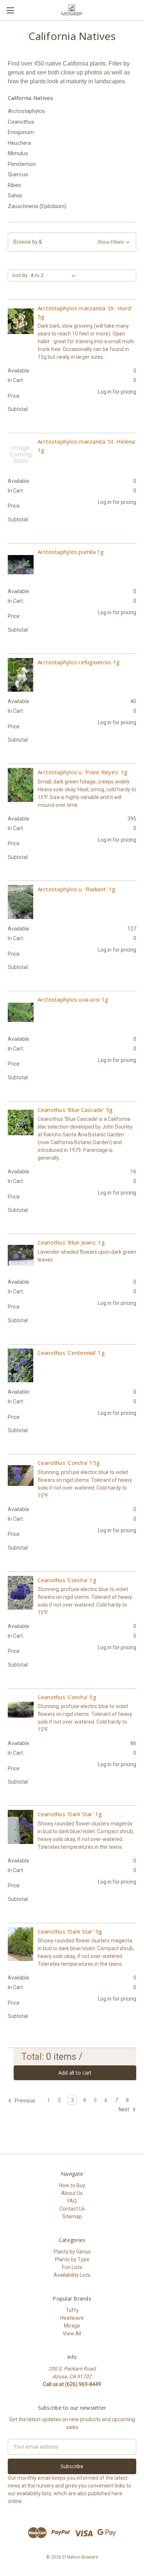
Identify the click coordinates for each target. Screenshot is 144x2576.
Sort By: (20, 275)
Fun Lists (72, 2267)
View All (72, 2333)
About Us (72, 2193)
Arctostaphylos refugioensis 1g (79, 662)
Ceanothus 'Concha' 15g (69, 1463)
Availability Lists (72, 2275)
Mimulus (18, 153)
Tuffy (72, 2310)
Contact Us (72, 2209)
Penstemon (22, 164)
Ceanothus (21, 122)
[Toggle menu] (10, 10)
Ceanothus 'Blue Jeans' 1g (71, 1242)
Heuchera (19, 143)
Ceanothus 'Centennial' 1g (71, 1353)
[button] (72, 242)
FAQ (72, 2201)
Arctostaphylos (26, 111)
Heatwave (72, 2318)
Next (124, 2109)
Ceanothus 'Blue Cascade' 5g (75, 1110)
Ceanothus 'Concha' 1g (67, 1580)
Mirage (72, 2326)
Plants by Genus (72, 2252)
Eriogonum (21, 132)
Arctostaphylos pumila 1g (71, 552)
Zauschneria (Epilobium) (37, 206)
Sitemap (72, 2216)
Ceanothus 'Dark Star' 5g (70, 1931)
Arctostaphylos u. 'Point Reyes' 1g (83, 772)
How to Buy (72, 2185)
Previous (24, 2101)
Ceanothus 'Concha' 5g (67, 1697)
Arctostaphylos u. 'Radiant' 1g (77, 889)
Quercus (18, 174)
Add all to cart (75, 2073)
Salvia (15, 196)
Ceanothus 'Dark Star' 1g (70, 1814)
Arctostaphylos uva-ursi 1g (73, 999)
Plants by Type (72, 2259)
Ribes (14, 185)
